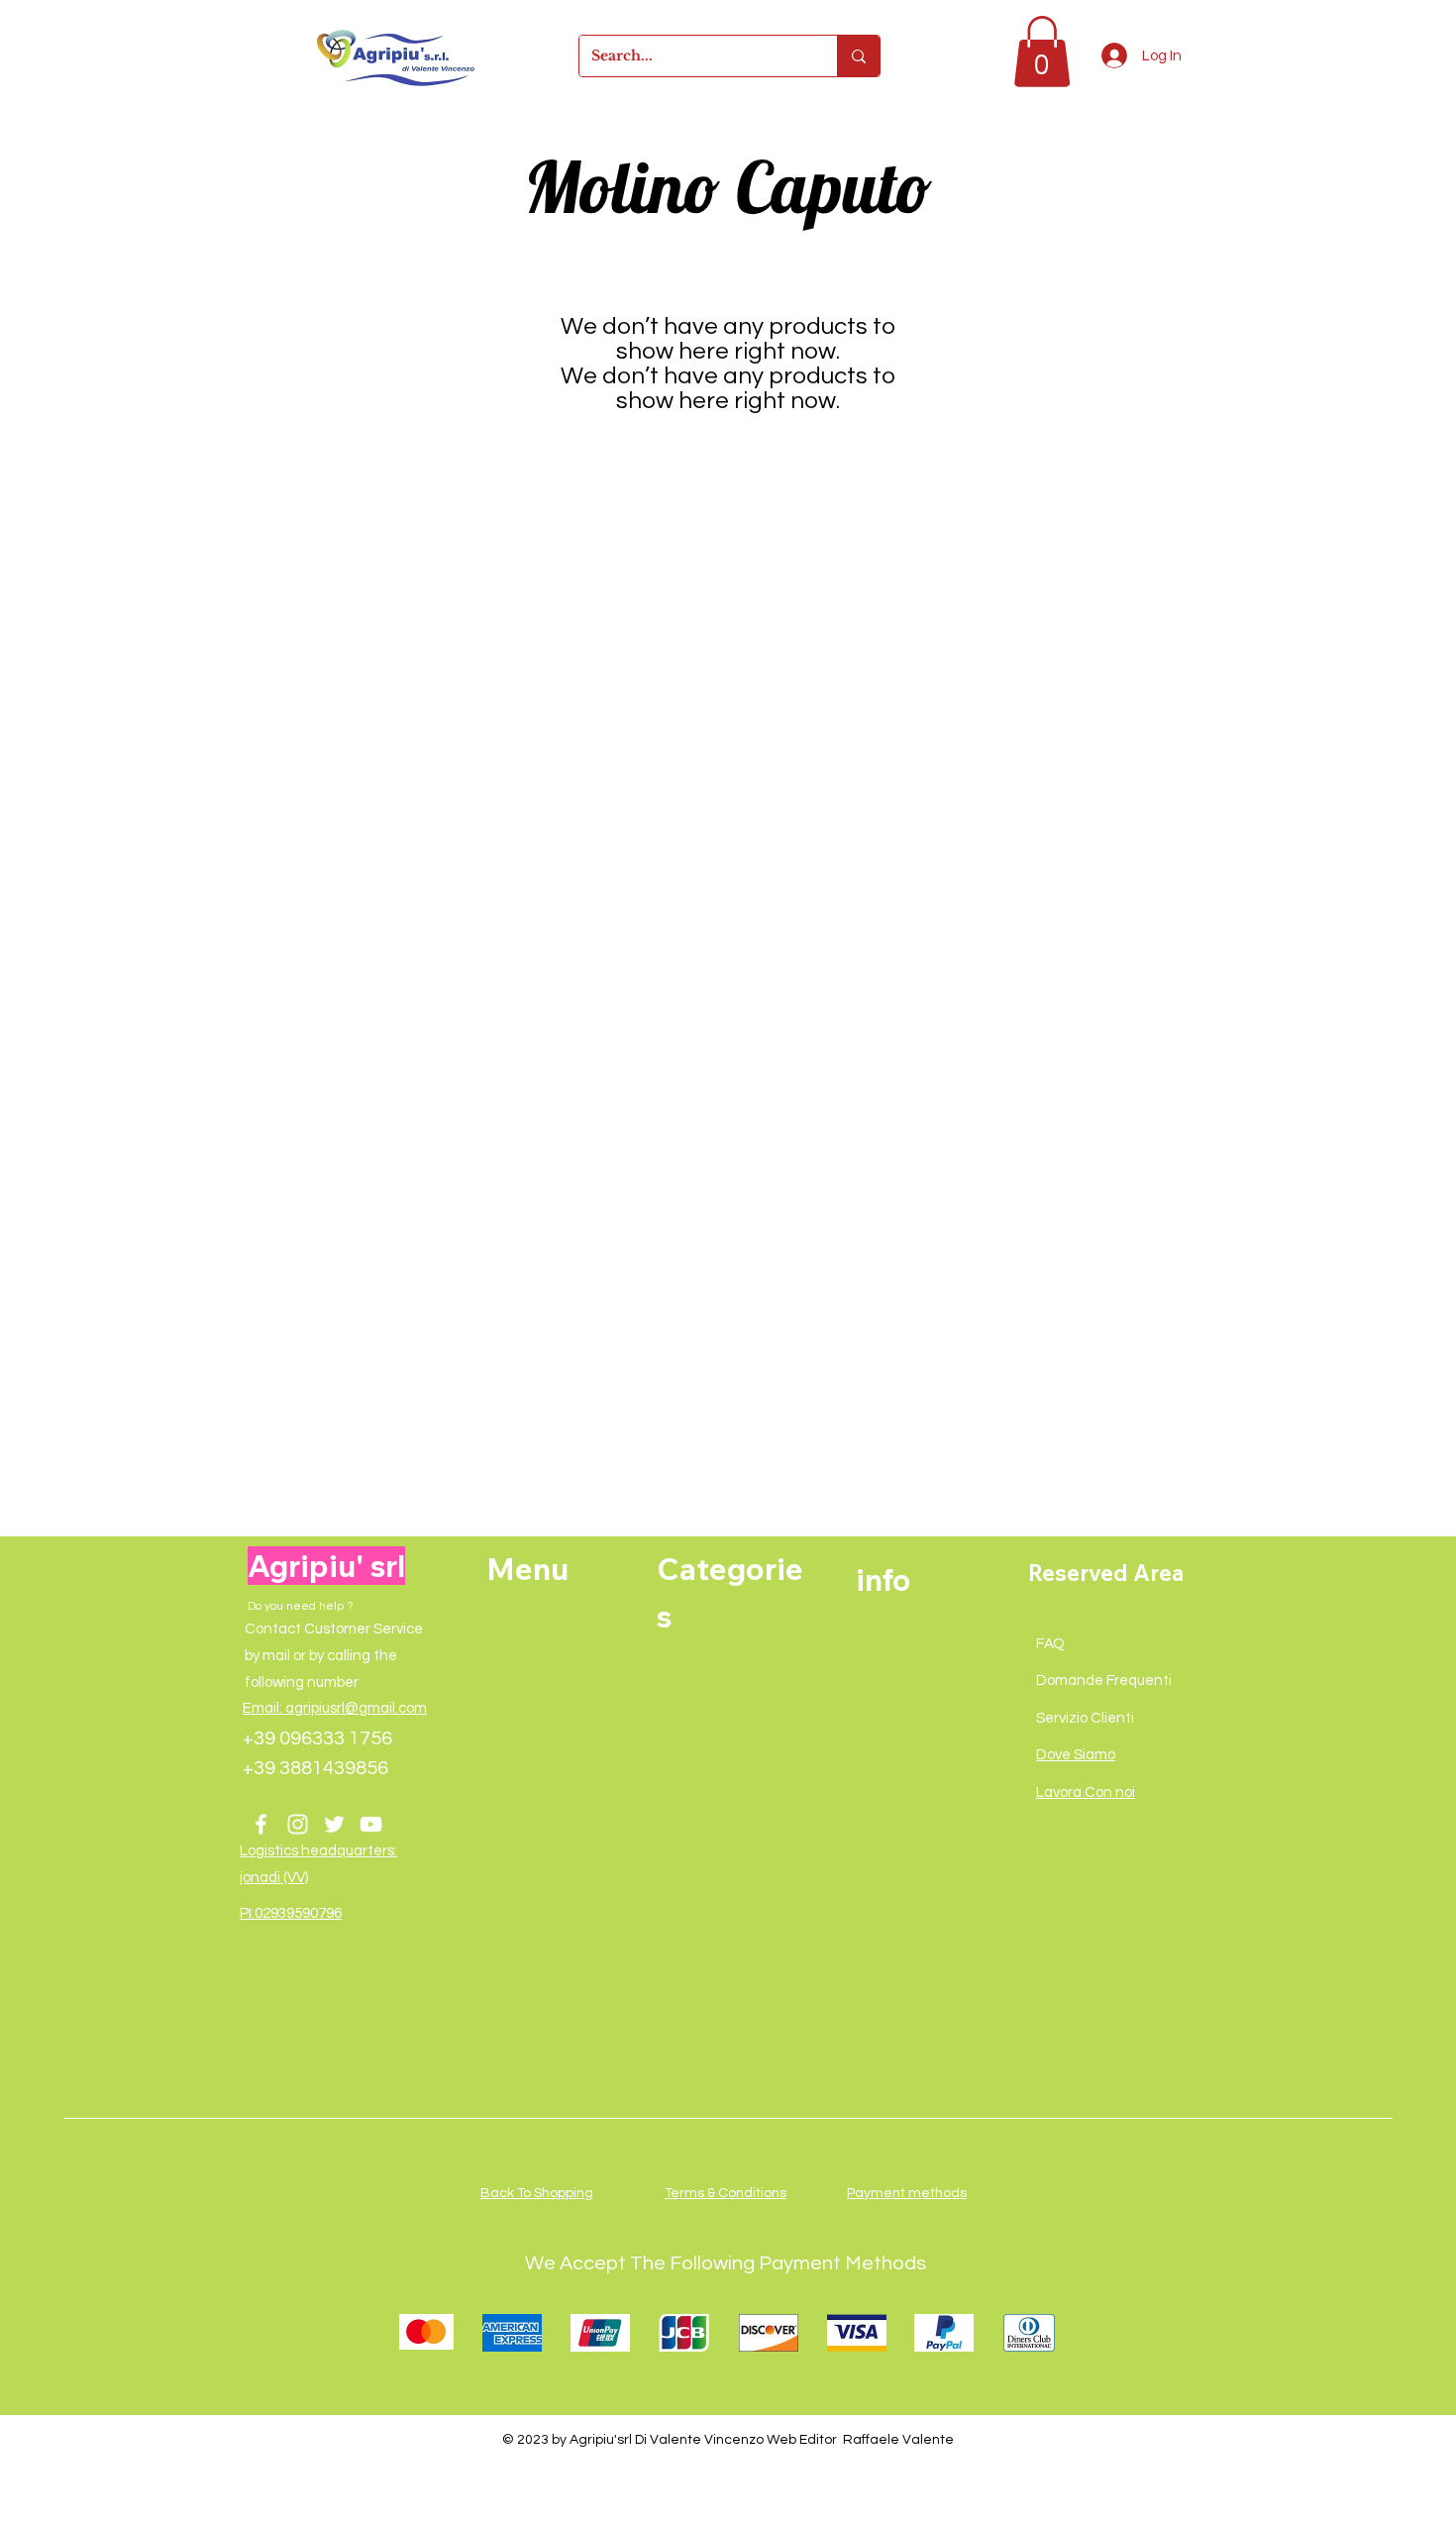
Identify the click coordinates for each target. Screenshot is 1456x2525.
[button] (1042, 52)
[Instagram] (298, 1824)
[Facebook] (261, 1824)
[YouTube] (371, 1824)
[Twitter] (334, 1824)
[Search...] (858, 56)
